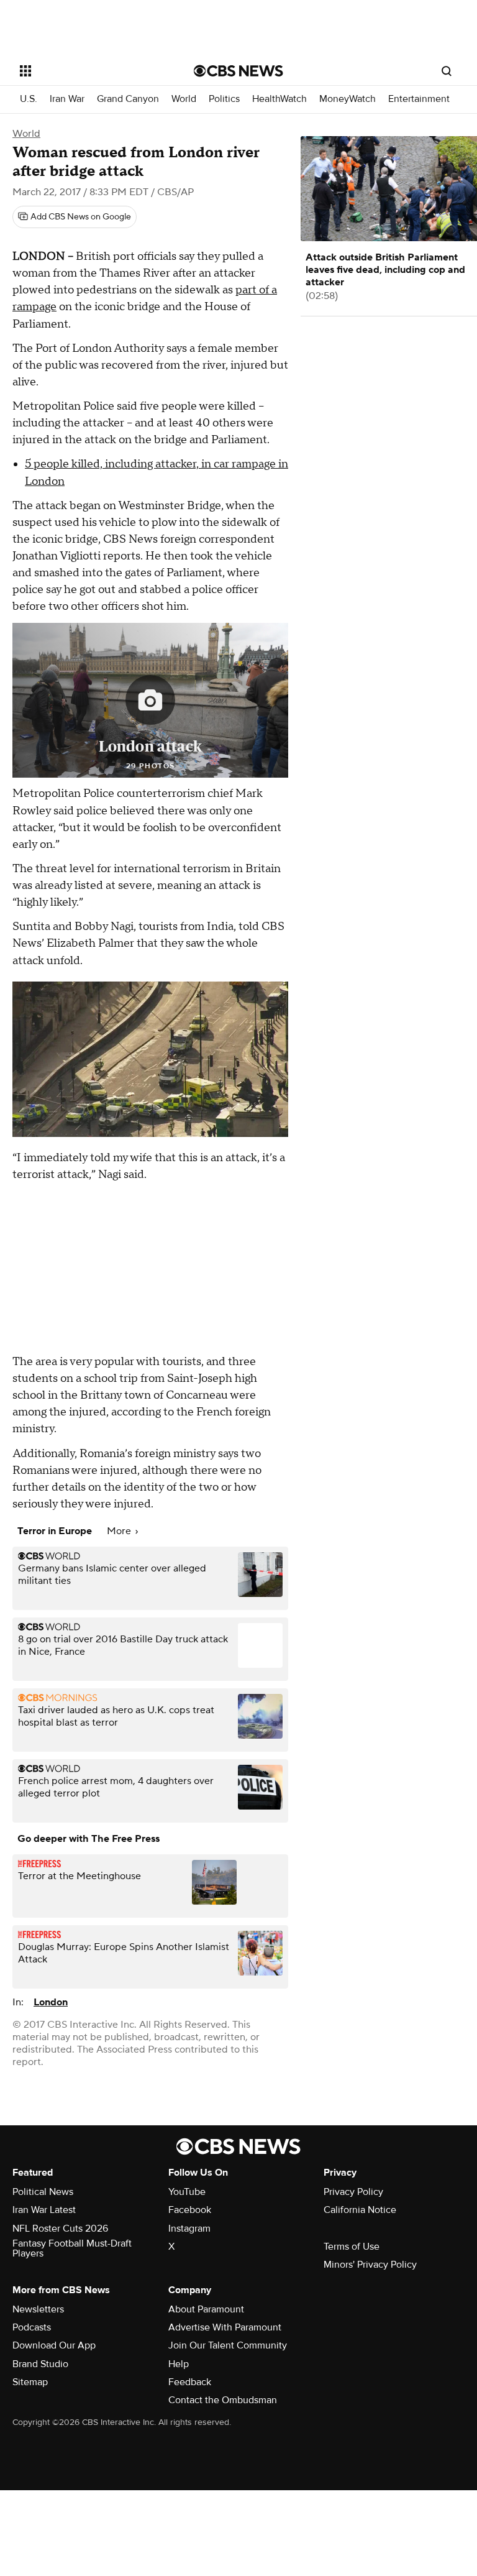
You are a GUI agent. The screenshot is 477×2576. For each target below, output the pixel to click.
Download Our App (54, 2345)
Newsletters (38, 2309)
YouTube (187, 2192)
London (51, 2002)
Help (179, 2364)
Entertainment (419, 99)
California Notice (360, 2210)
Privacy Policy (353, 2192)
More (120, 1531)
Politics (224, 99)
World (184, 99)
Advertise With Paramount (225, 2327)
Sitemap (30, 2382)
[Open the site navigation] (93, 71)
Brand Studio (40, 2364)
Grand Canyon (128, 99)
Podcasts (32, 2327)
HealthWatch (279, 99)
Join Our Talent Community (228, 2345)
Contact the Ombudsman (223, 2400)
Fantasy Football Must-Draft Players (72, 2248)
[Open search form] (447, 71)
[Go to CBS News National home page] (238, 71)
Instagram (189, 2229)
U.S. (29, 99)
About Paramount (206, 2309)
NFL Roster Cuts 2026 (60, 2229)
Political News (43, 2192)
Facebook (190, 2210)
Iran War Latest (44, 2210)
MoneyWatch (348, 99)
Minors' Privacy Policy (370, 2265)
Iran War (67, 99)
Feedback (190, 2382)
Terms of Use (352, 2247)
